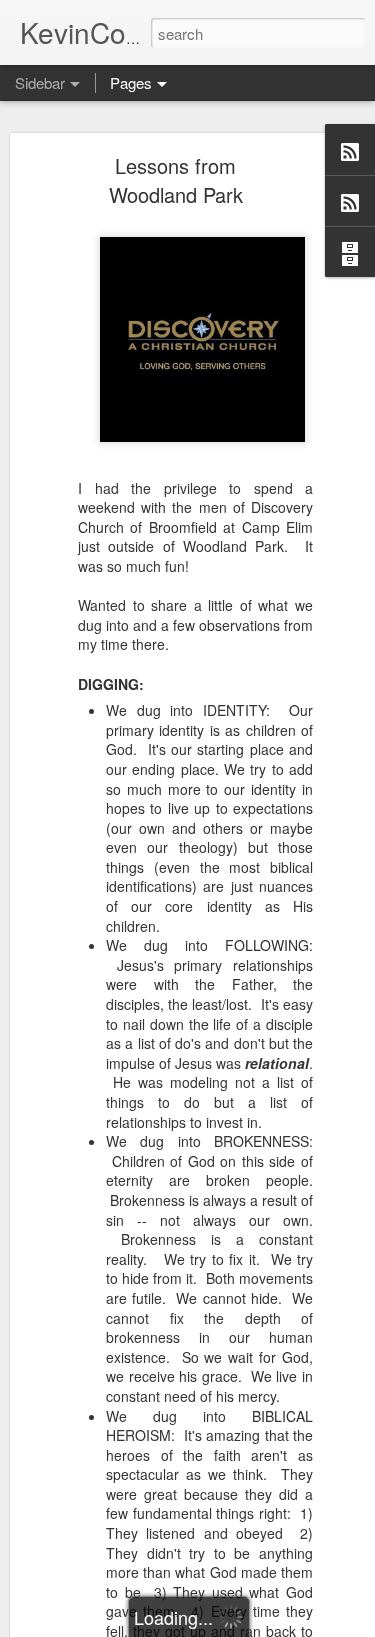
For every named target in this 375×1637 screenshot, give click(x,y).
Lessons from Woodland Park (176, 180)
